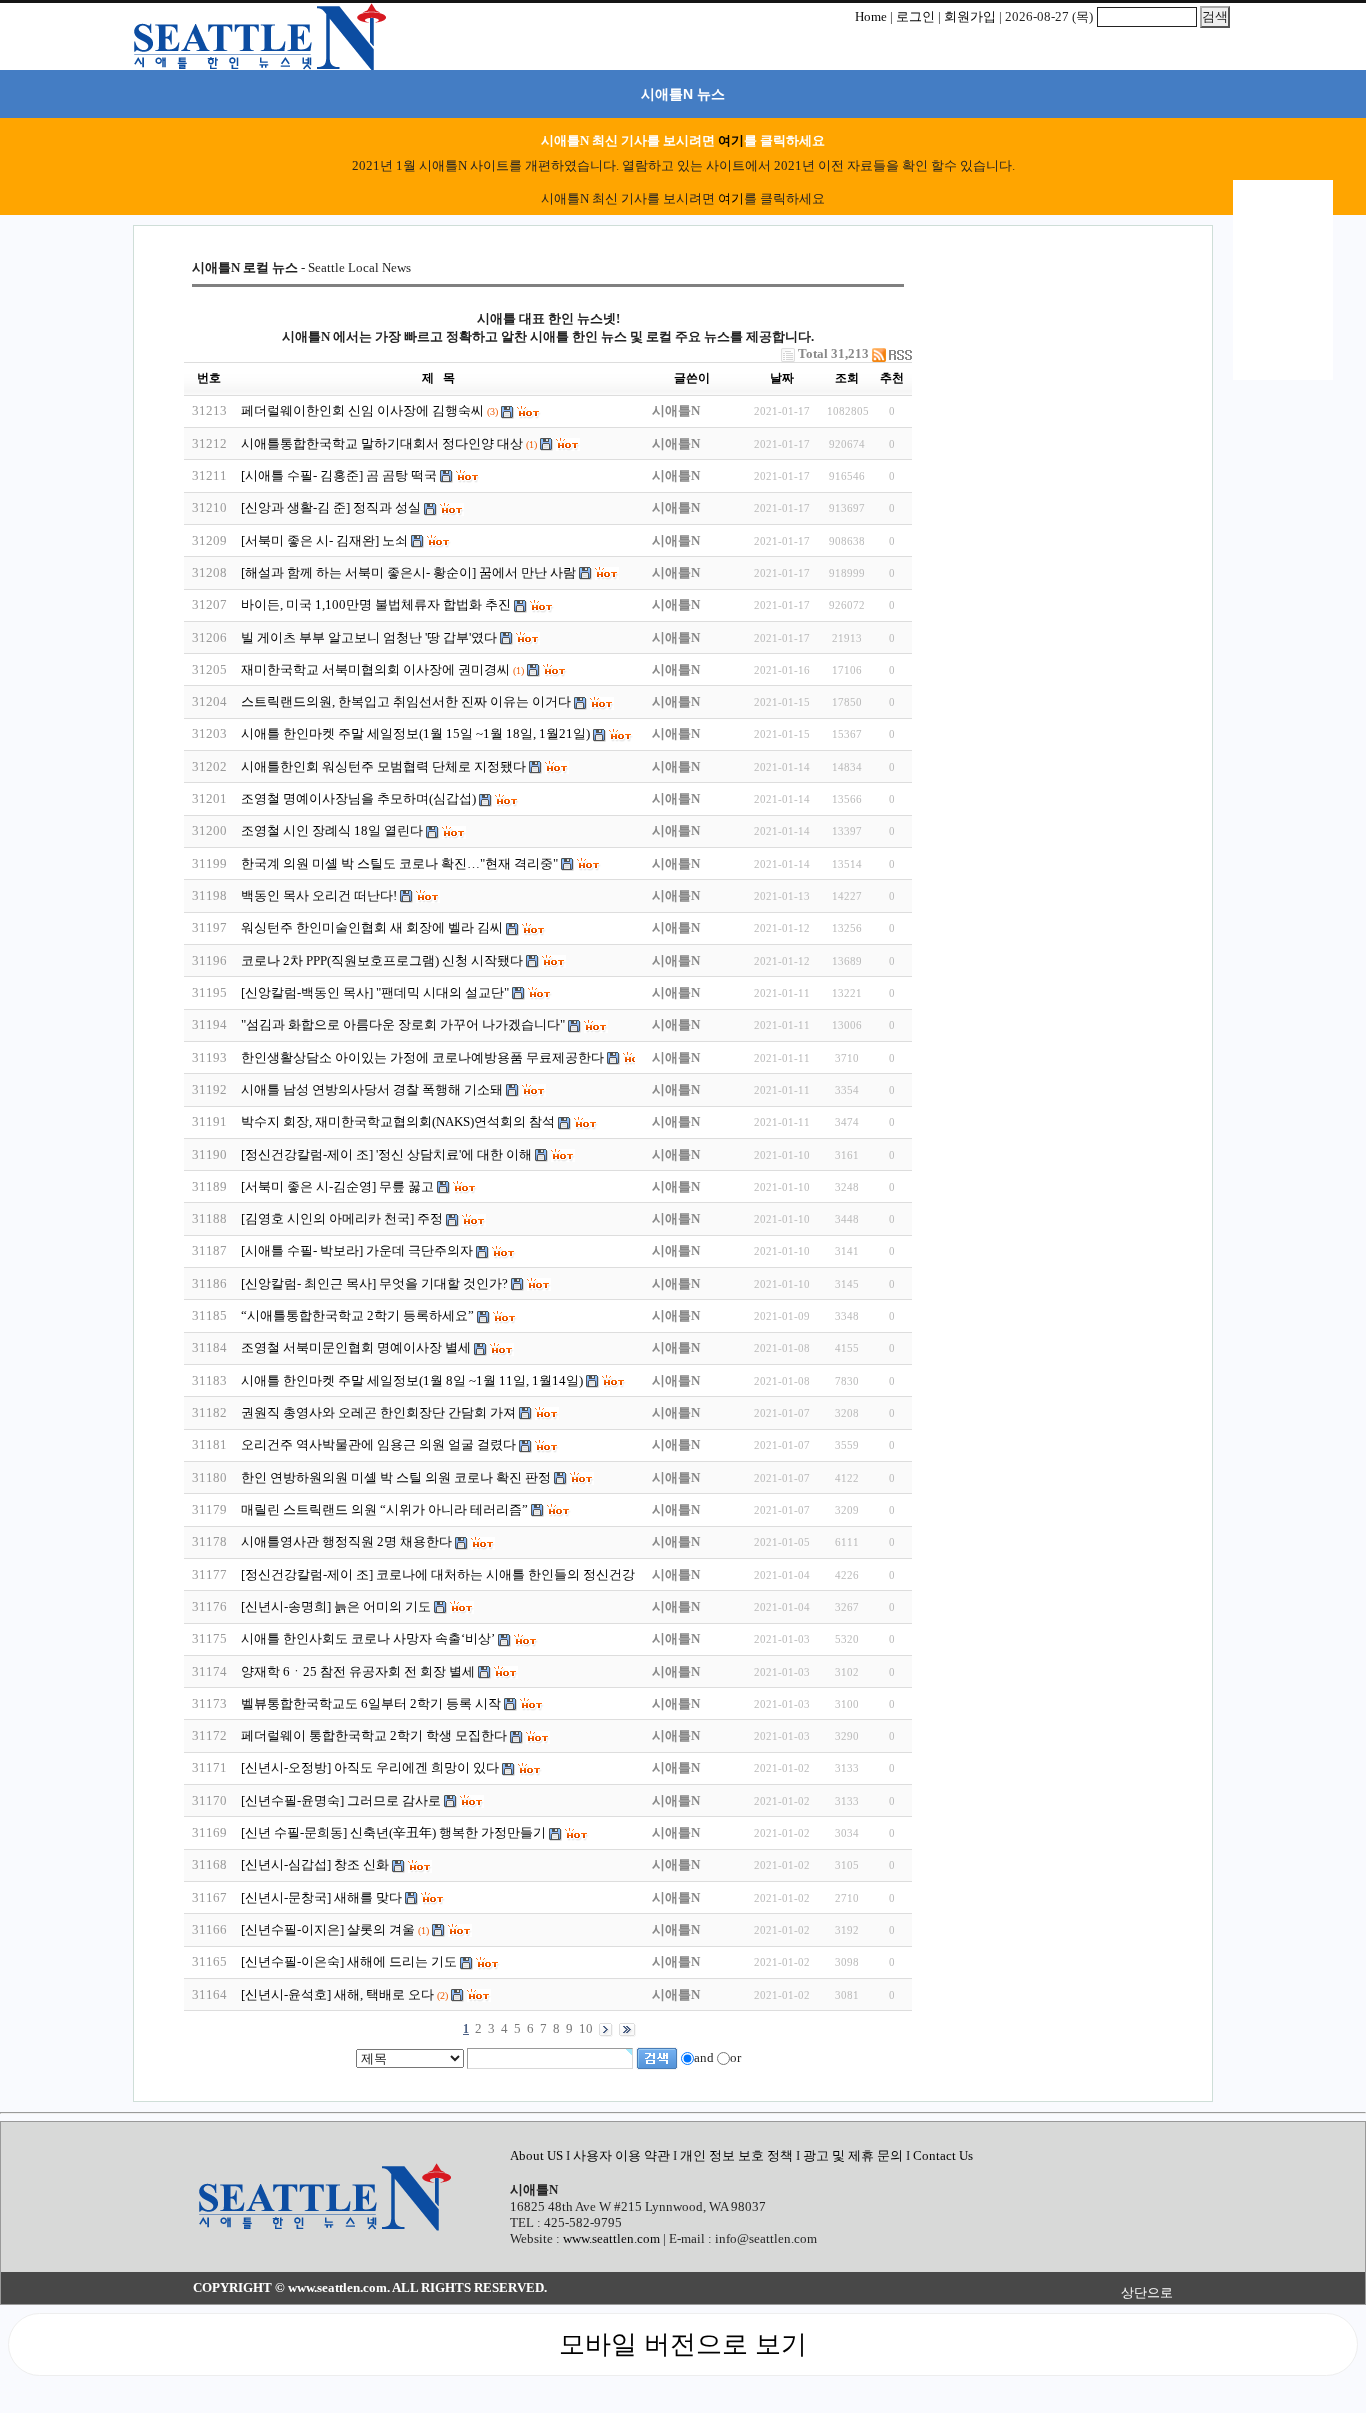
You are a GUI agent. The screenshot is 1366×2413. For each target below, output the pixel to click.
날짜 (782, 378)
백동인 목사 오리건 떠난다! (320, 895)
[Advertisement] (1048, 384)
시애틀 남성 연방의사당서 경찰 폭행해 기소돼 (372, 1089)
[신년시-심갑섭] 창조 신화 (315, 1864)
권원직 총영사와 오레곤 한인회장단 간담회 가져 (380, 1412)
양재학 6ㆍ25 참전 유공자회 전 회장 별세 (358, 1671)
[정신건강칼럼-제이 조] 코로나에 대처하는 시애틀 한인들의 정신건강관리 (452, 1574)
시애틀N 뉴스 (683, 94)
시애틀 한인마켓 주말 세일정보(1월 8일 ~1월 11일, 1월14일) (412, 1380)
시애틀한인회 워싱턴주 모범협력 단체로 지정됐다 (383, 766)
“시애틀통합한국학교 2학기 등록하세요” (357, 1315)
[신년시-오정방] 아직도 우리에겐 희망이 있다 (370, 1767)
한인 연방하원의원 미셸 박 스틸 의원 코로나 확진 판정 (396, 1477)
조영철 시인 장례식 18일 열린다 (332, 830)
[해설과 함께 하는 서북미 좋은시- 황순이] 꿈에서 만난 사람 (410, 572)
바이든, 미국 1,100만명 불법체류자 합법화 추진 (376, 604)
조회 (847, 378)
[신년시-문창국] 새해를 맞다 (321, 1897)
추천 (892, 378)
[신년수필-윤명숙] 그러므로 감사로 (341, 1800)
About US (538, 2155)
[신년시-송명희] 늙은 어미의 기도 (336, 1606)
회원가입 (970, 16)
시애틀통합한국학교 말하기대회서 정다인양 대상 (383, 443)
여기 (731, 141)
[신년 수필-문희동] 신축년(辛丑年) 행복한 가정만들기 (393, 1832)
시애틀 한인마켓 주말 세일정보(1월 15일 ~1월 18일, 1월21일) (415, 733)
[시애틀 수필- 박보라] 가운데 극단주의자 (357, 1250)
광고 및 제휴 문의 (853, 2155)
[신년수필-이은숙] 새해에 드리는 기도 (349, 1961)
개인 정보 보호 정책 (736, 2155)
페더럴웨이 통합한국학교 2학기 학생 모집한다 (374, 1735)
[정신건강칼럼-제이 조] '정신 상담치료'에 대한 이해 (388, 1154)
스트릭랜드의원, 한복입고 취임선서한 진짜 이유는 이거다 (406, 701)
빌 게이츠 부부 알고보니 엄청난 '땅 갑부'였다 (370, 637)
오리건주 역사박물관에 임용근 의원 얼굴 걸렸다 (378, 1444)
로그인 (915, 16)
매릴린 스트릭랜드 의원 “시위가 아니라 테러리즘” (384, 1509)
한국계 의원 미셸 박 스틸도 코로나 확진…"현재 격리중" (399, 863)
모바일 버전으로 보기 (683, 2344)
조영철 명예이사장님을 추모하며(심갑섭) (358, 798)
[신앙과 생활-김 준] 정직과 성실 (331, 507)
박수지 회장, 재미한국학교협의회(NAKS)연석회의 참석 (398, 1121)
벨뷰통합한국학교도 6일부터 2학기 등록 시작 (371, 1703)
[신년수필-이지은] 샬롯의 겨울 (328, 1929)
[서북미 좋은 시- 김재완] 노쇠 (324, 540)
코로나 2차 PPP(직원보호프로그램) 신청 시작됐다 (382, 960)
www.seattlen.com (611, 2238)
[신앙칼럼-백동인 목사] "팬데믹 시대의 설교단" (375, 992)
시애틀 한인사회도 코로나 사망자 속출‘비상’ (368, 1638)
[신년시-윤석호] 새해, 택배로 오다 (337, 1994)
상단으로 (1147, 2292)
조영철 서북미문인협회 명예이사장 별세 (356, 1347)
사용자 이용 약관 (623, 2155)
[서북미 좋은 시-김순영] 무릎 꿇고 (339, 1186)
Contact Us (943, 2155)
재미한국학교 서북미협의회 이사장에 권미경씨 (375, 669)
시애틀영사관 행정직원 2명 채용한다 (346, 1541)
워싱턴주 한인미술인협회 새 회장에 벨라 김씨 (372, 927)
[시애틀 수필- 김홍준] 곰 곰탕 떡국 (339, 475)
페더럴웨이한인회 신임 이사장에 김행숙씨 (362, 410)
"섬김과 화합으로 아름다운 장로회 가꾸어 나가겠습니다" (404, 1024)
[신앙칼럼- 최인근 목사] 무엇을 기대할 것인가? (374, 1283)
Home (871, 16)
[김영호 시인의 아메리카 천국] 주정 (342, 1218)
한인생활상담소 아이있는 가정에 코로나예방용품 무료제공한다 (422, 1057)
